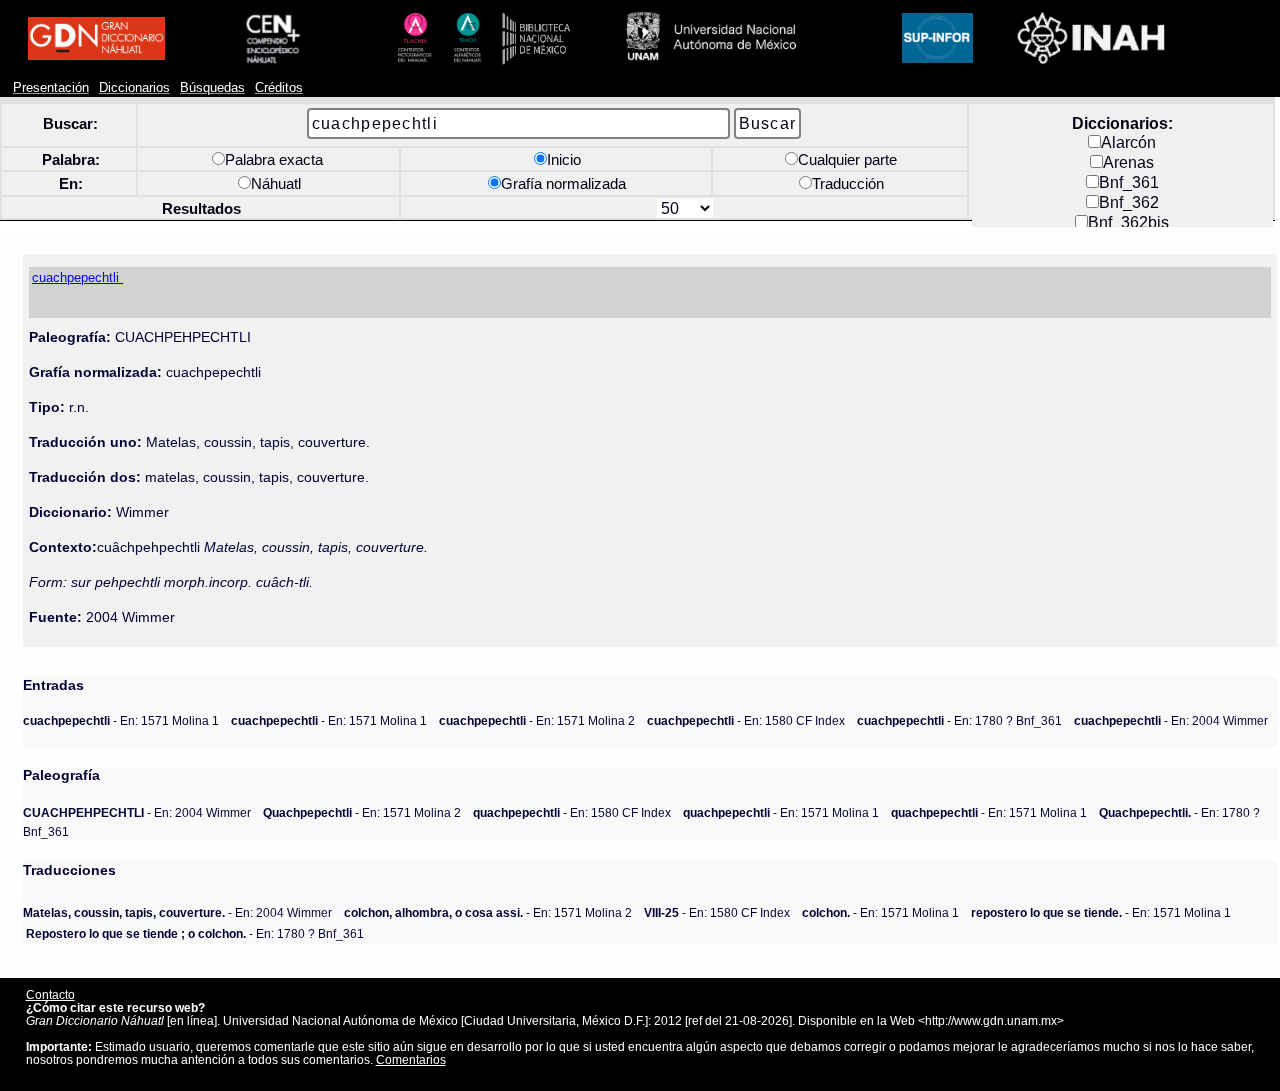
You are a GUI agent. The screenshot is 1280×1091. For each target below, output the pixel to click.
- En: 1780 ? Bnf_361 (959, 720)
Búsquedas (212, 88)
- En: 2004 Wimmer (1171, 720)
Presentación (51, 88)
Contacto (50, 994)
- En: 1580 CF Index (746, 720)
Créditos (279, 88)
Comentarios (411, 1059)
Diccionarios (134, 88)
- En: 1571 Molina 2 (537, 720)
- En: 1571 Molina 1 (121, 720)
